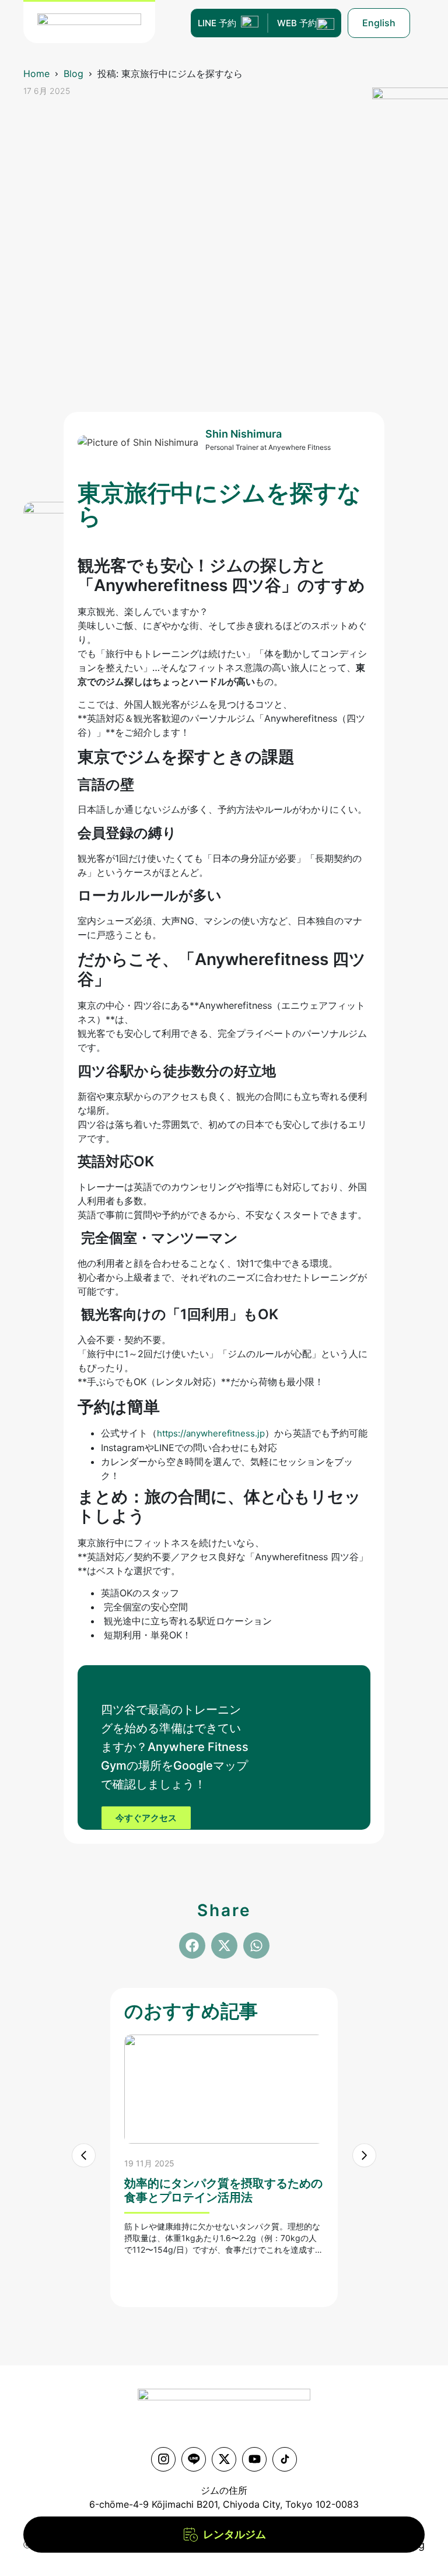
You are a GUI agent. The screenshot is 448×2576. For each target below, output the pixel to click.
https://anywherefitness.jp (211, 1433)
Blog (73, 74)
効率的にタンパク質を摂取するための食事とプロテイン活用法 (223, 2190)
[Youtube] (254, 2459)
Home (36, 74)
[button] (192, 1946)
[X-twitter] (224, 2459)
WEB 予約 (297, 23)
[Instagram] (163, 2459)
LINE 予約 (217, 23)
